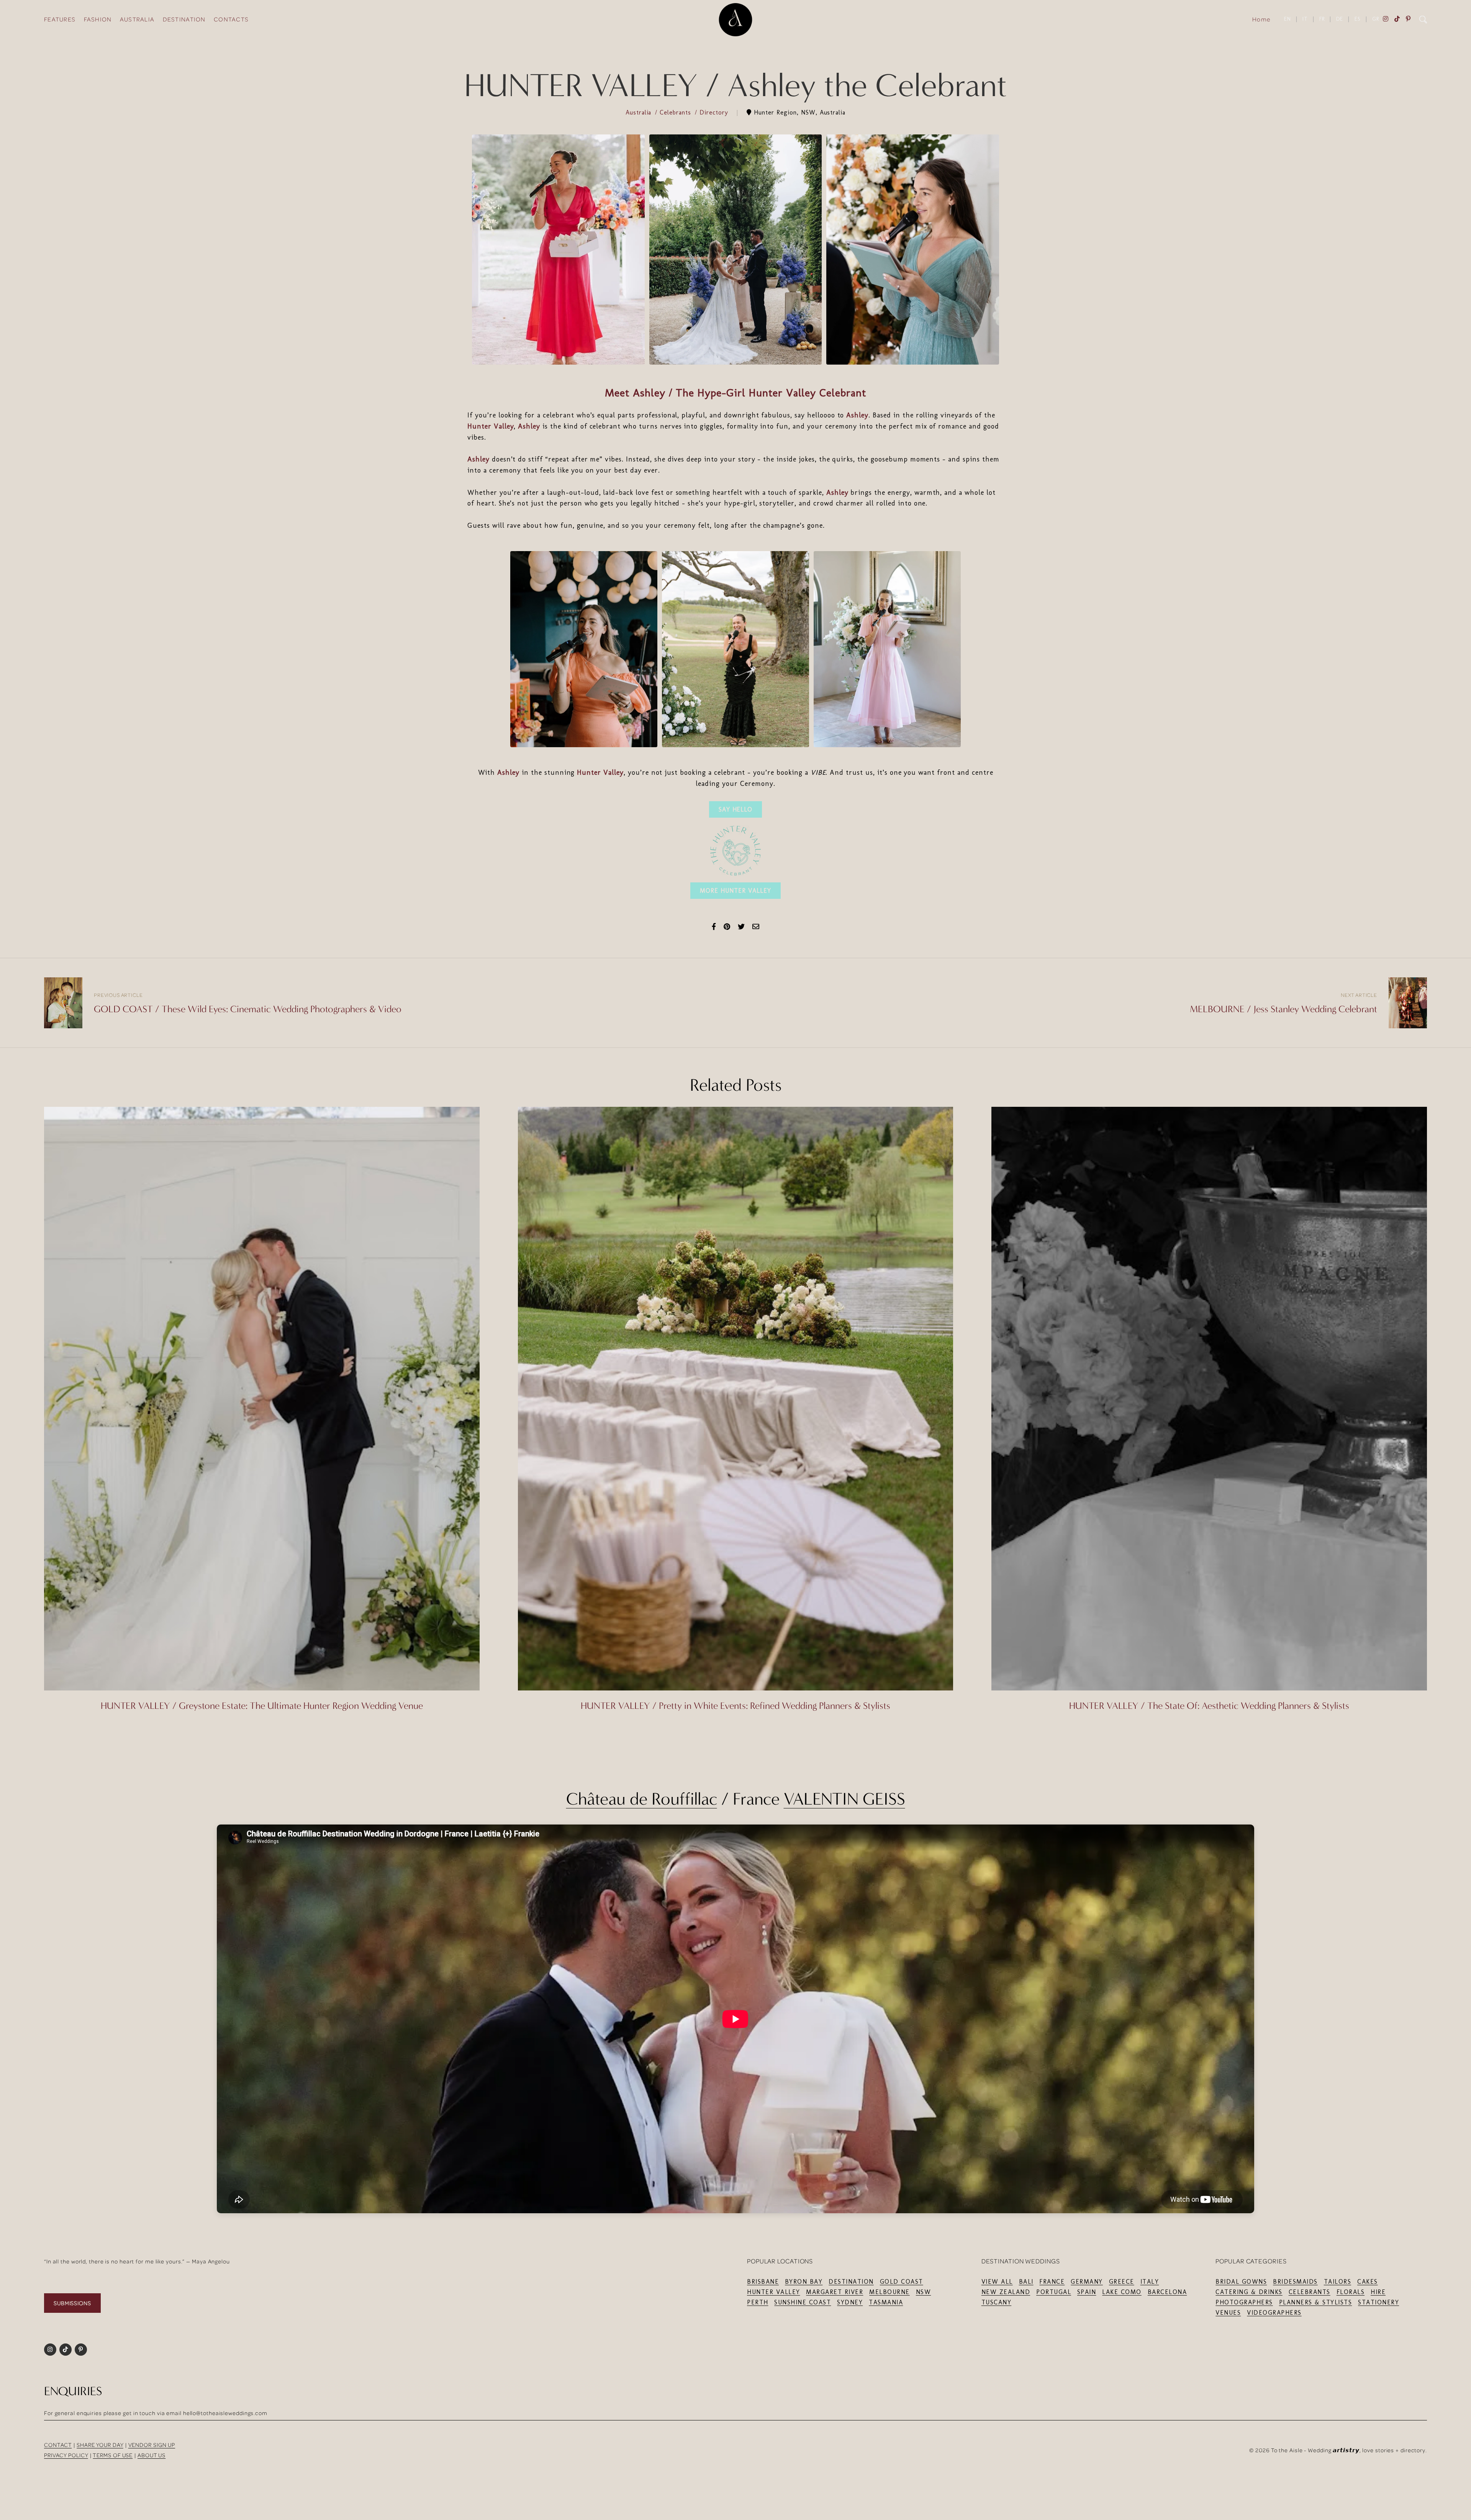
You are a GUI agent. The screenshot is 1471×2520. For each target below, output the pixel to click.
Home (1261, 19)
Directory (715, 112)
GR (1376, 19)
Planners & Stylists (1316, 2302)
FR (1322, 19)
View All (997, 2282)
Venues (1228, 2313)
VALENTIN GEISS (844, 1799)
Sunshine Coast (803, 2302)
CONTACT (58, 2445)
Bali (1026, 2282)
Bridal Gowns (1241, 2282)
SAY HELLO (736, 809)
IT (1305, 19)
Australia (640, 112)
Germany (1087, 2282)
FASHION (98, 19)
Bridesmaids (1295, 2282)
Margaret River (835, 2292)
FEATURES (60, 19)
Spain (1087, 2292)
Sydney (850, 2302)
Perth (758, 2302)
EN (1288, 19)
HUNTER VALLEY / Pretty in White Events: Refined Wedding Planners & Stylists (735, 1706)
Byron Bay (804, 2282)
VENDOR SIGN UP (152, 2445)
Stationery (1378, 2302)
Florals (1351, 2292)
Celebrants (677, 112)
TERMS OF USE (113, 2455)
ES (1358, 19)
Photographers (1244, 2302)
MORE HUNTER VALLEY (735, 891)
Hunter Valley (491, 426)
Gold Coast (902, 2282)
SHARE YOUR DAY (100, 2445)
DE (1340, 19)
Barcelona (1167, 2292)
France (1052, 2282)
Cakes (1368, 2282)
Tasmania (886, 2302)
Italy (1150, 2282)
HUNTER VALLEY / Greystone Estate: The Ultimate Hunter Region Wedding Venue (262, 1706)
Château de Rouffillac (642, 1799)
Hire (1378, 2292)
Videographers (1274, 2313)
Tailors (1338, 2282)
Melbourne (889, 2292)
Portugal (1054, 2292)
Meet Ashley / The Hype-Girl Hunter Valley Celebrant (735, 393)
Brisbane (763, 2282)
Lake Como (1122, 2292)
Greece (1122, 2282)
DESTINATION (184, 19)
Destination (851, 2282)
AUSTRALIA (137, 19)
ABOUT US (152, 2455)
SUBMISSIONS (72, 2303)
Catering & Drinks (1249, 2292)
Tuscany (997, 2302)
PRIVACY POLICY (66, 2455)
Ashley (857, 415)
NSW (924, 2292)
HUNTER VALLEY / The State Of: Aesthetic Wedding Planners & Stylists (1209, 1706)
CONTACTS (231, 19)
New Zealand (1006, 2292)
